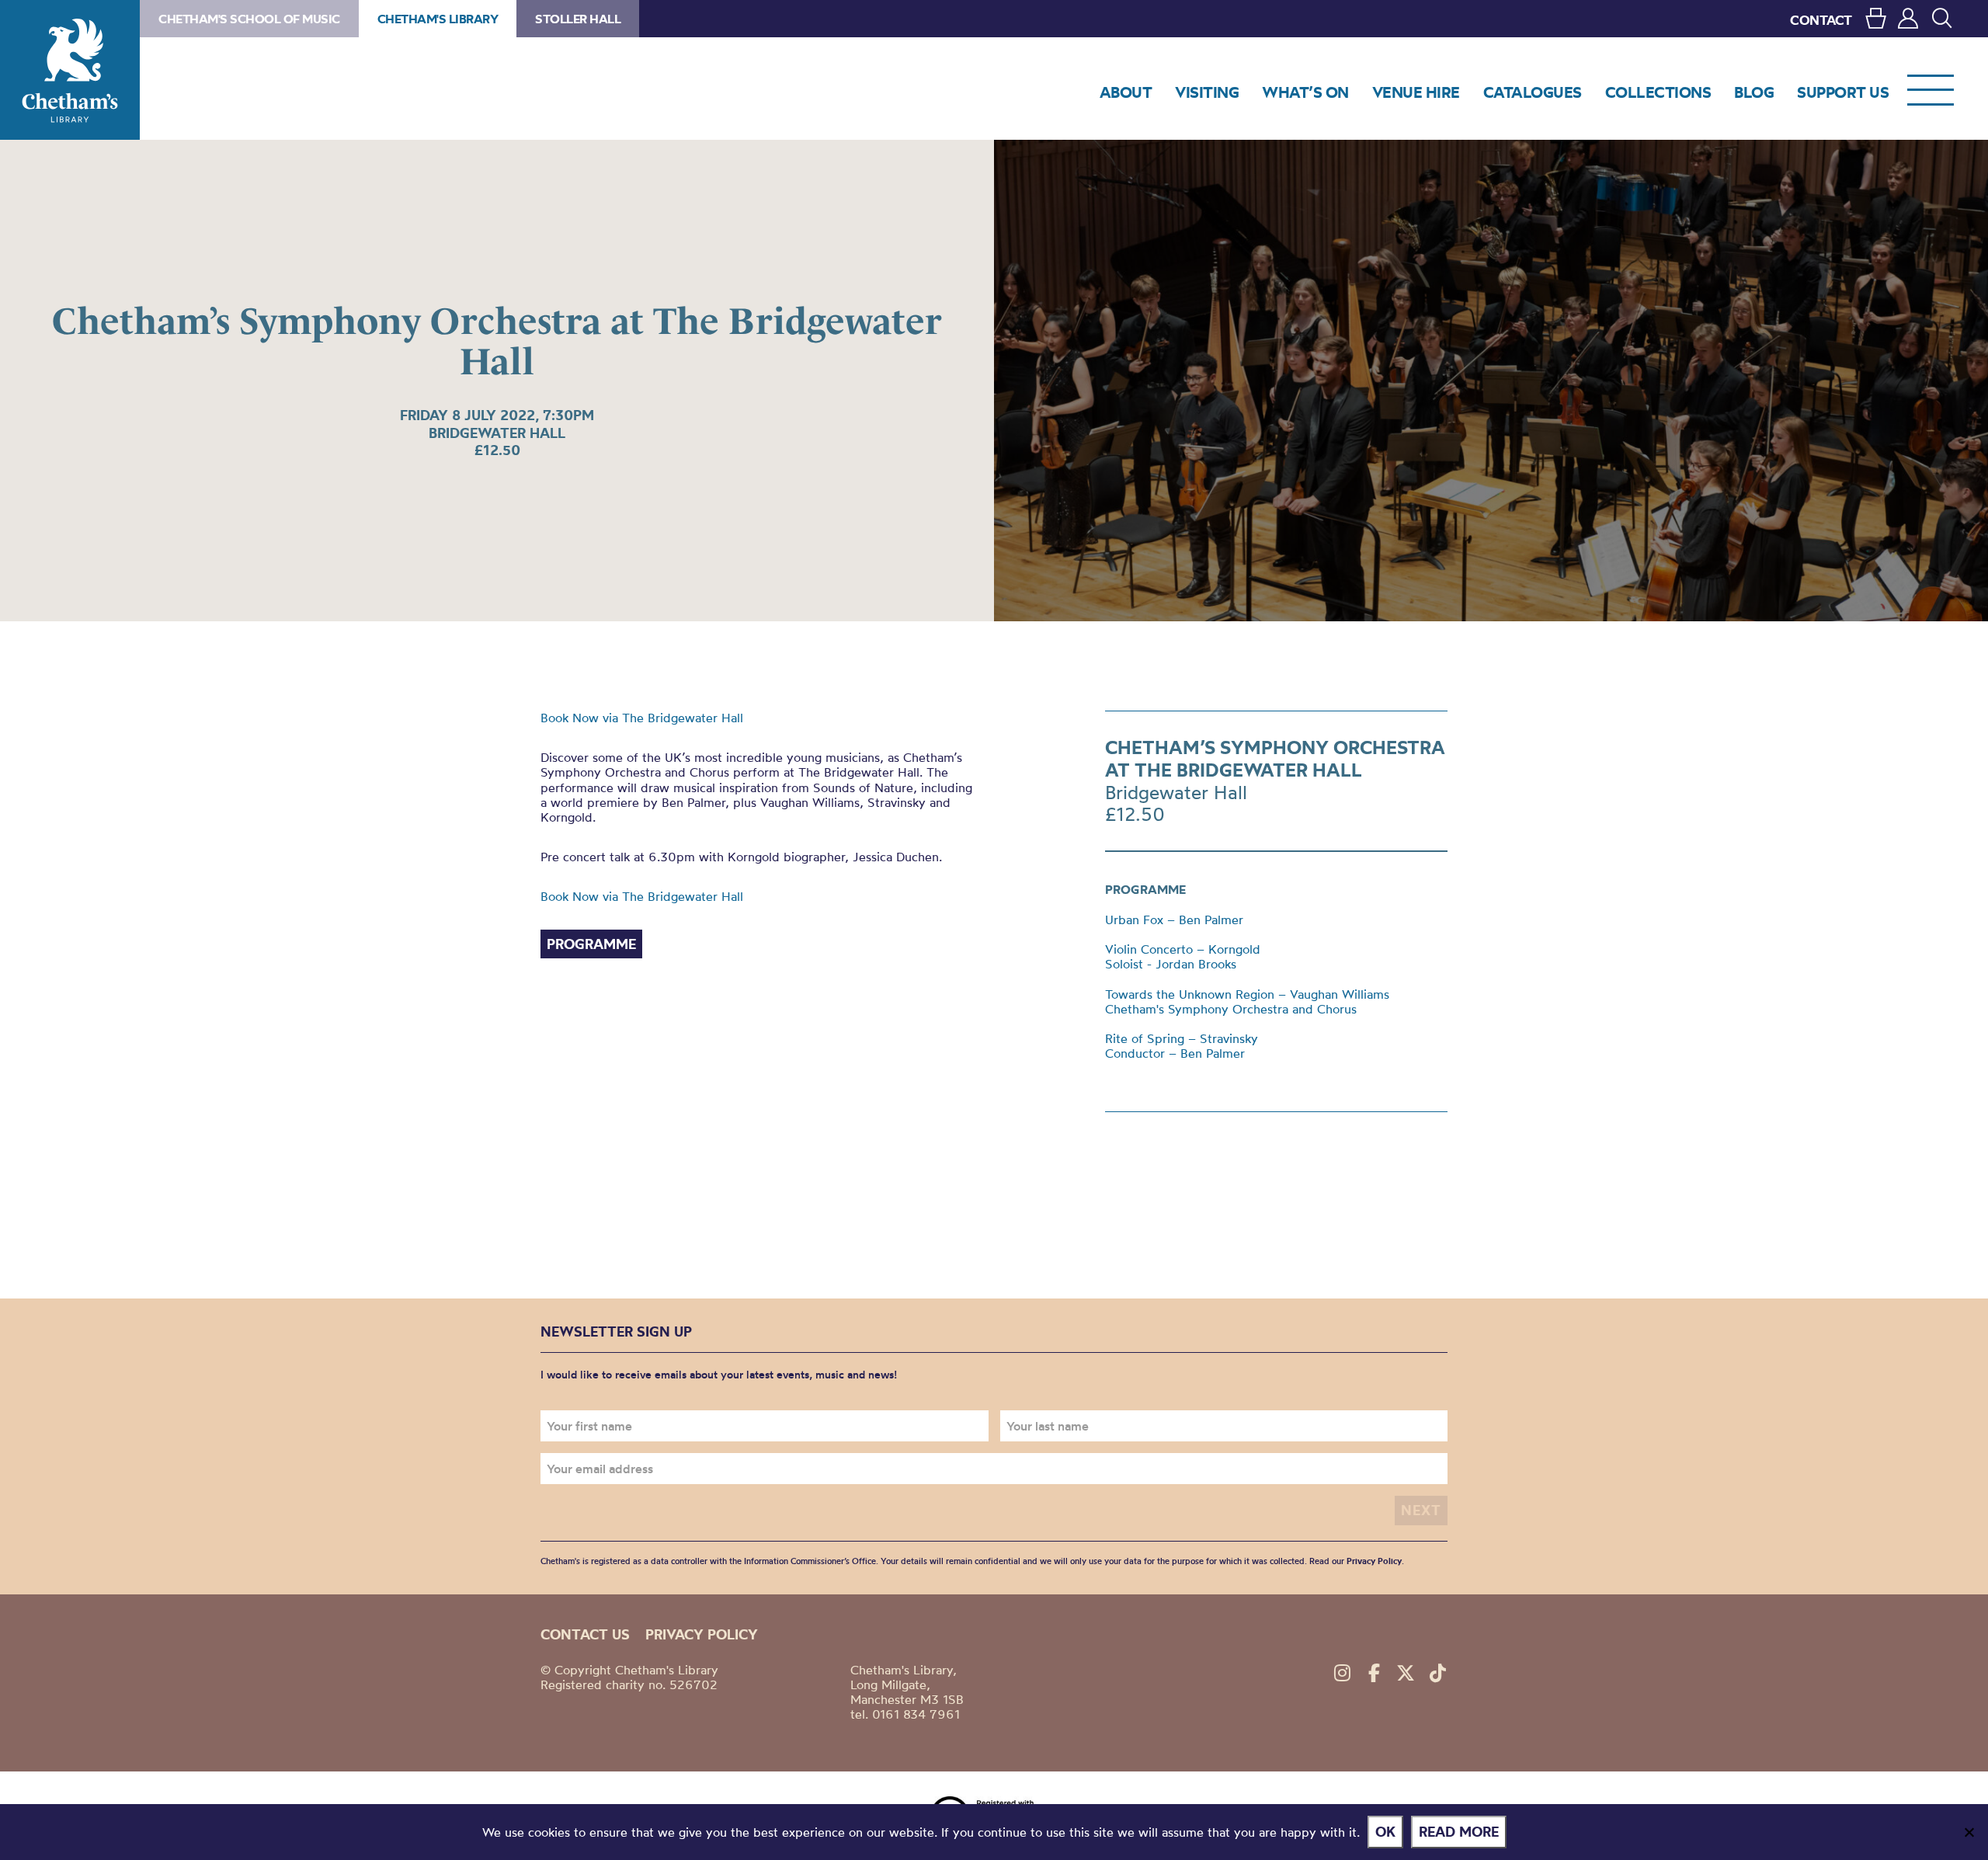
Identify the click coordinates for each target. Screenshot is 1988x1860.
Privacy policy (702, 1634)
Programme (591, 944)
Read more (1459, 1832)
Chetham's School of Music (249, 19)
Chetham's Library (70, 70)
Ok (1385, 1832)
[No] (1969, 1832)
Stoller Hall (578, 19)
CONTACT (1821, 20)
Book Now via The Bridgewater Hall (642, 718)
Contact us (585, 1634)
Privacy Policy (1374, 1561)
